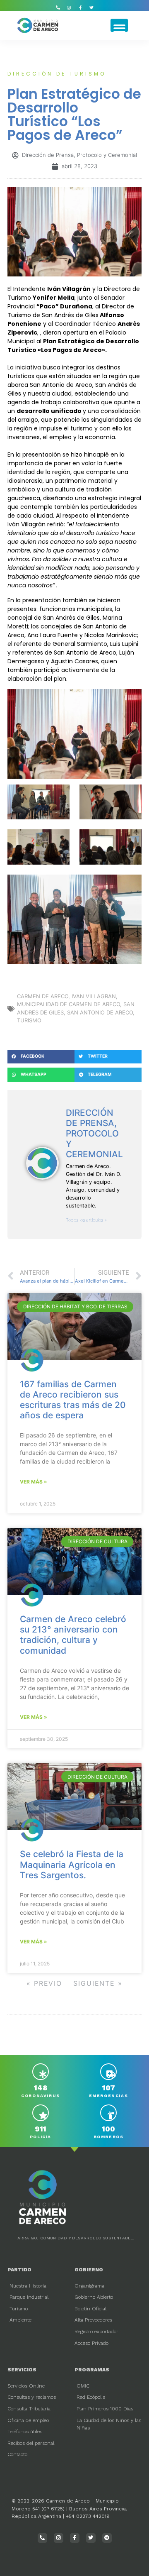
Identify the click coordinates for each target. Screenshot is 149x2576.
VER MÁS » (34, 1482)
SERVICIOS (22, 2370)
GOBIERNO (89, 2270)
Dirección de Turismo (57, 74)
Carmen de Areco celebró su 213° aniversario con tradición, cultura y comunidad (73, 1635)
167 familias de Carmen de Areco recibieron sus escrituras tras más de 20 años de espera (73, 1400)
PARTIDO (19, 2270)
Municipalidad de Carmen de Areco (68, 1004)
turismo (29, 1020)
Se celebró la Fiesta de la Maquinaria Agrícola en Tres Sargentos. (72, 1864)
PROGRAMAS (92, 2370)
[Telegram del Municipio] (107, 2538)
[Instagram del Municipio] (69, 7)
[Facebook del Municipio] (80, 7)
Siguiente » (98, 1983)
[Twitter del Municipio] (91, 7)
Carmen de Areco (43, 996)
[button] (119, 25)
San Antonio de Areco (100, 1012)
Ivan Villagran (94, 996)
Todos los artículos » (86, 1220)
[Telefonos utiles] (58, 7)
